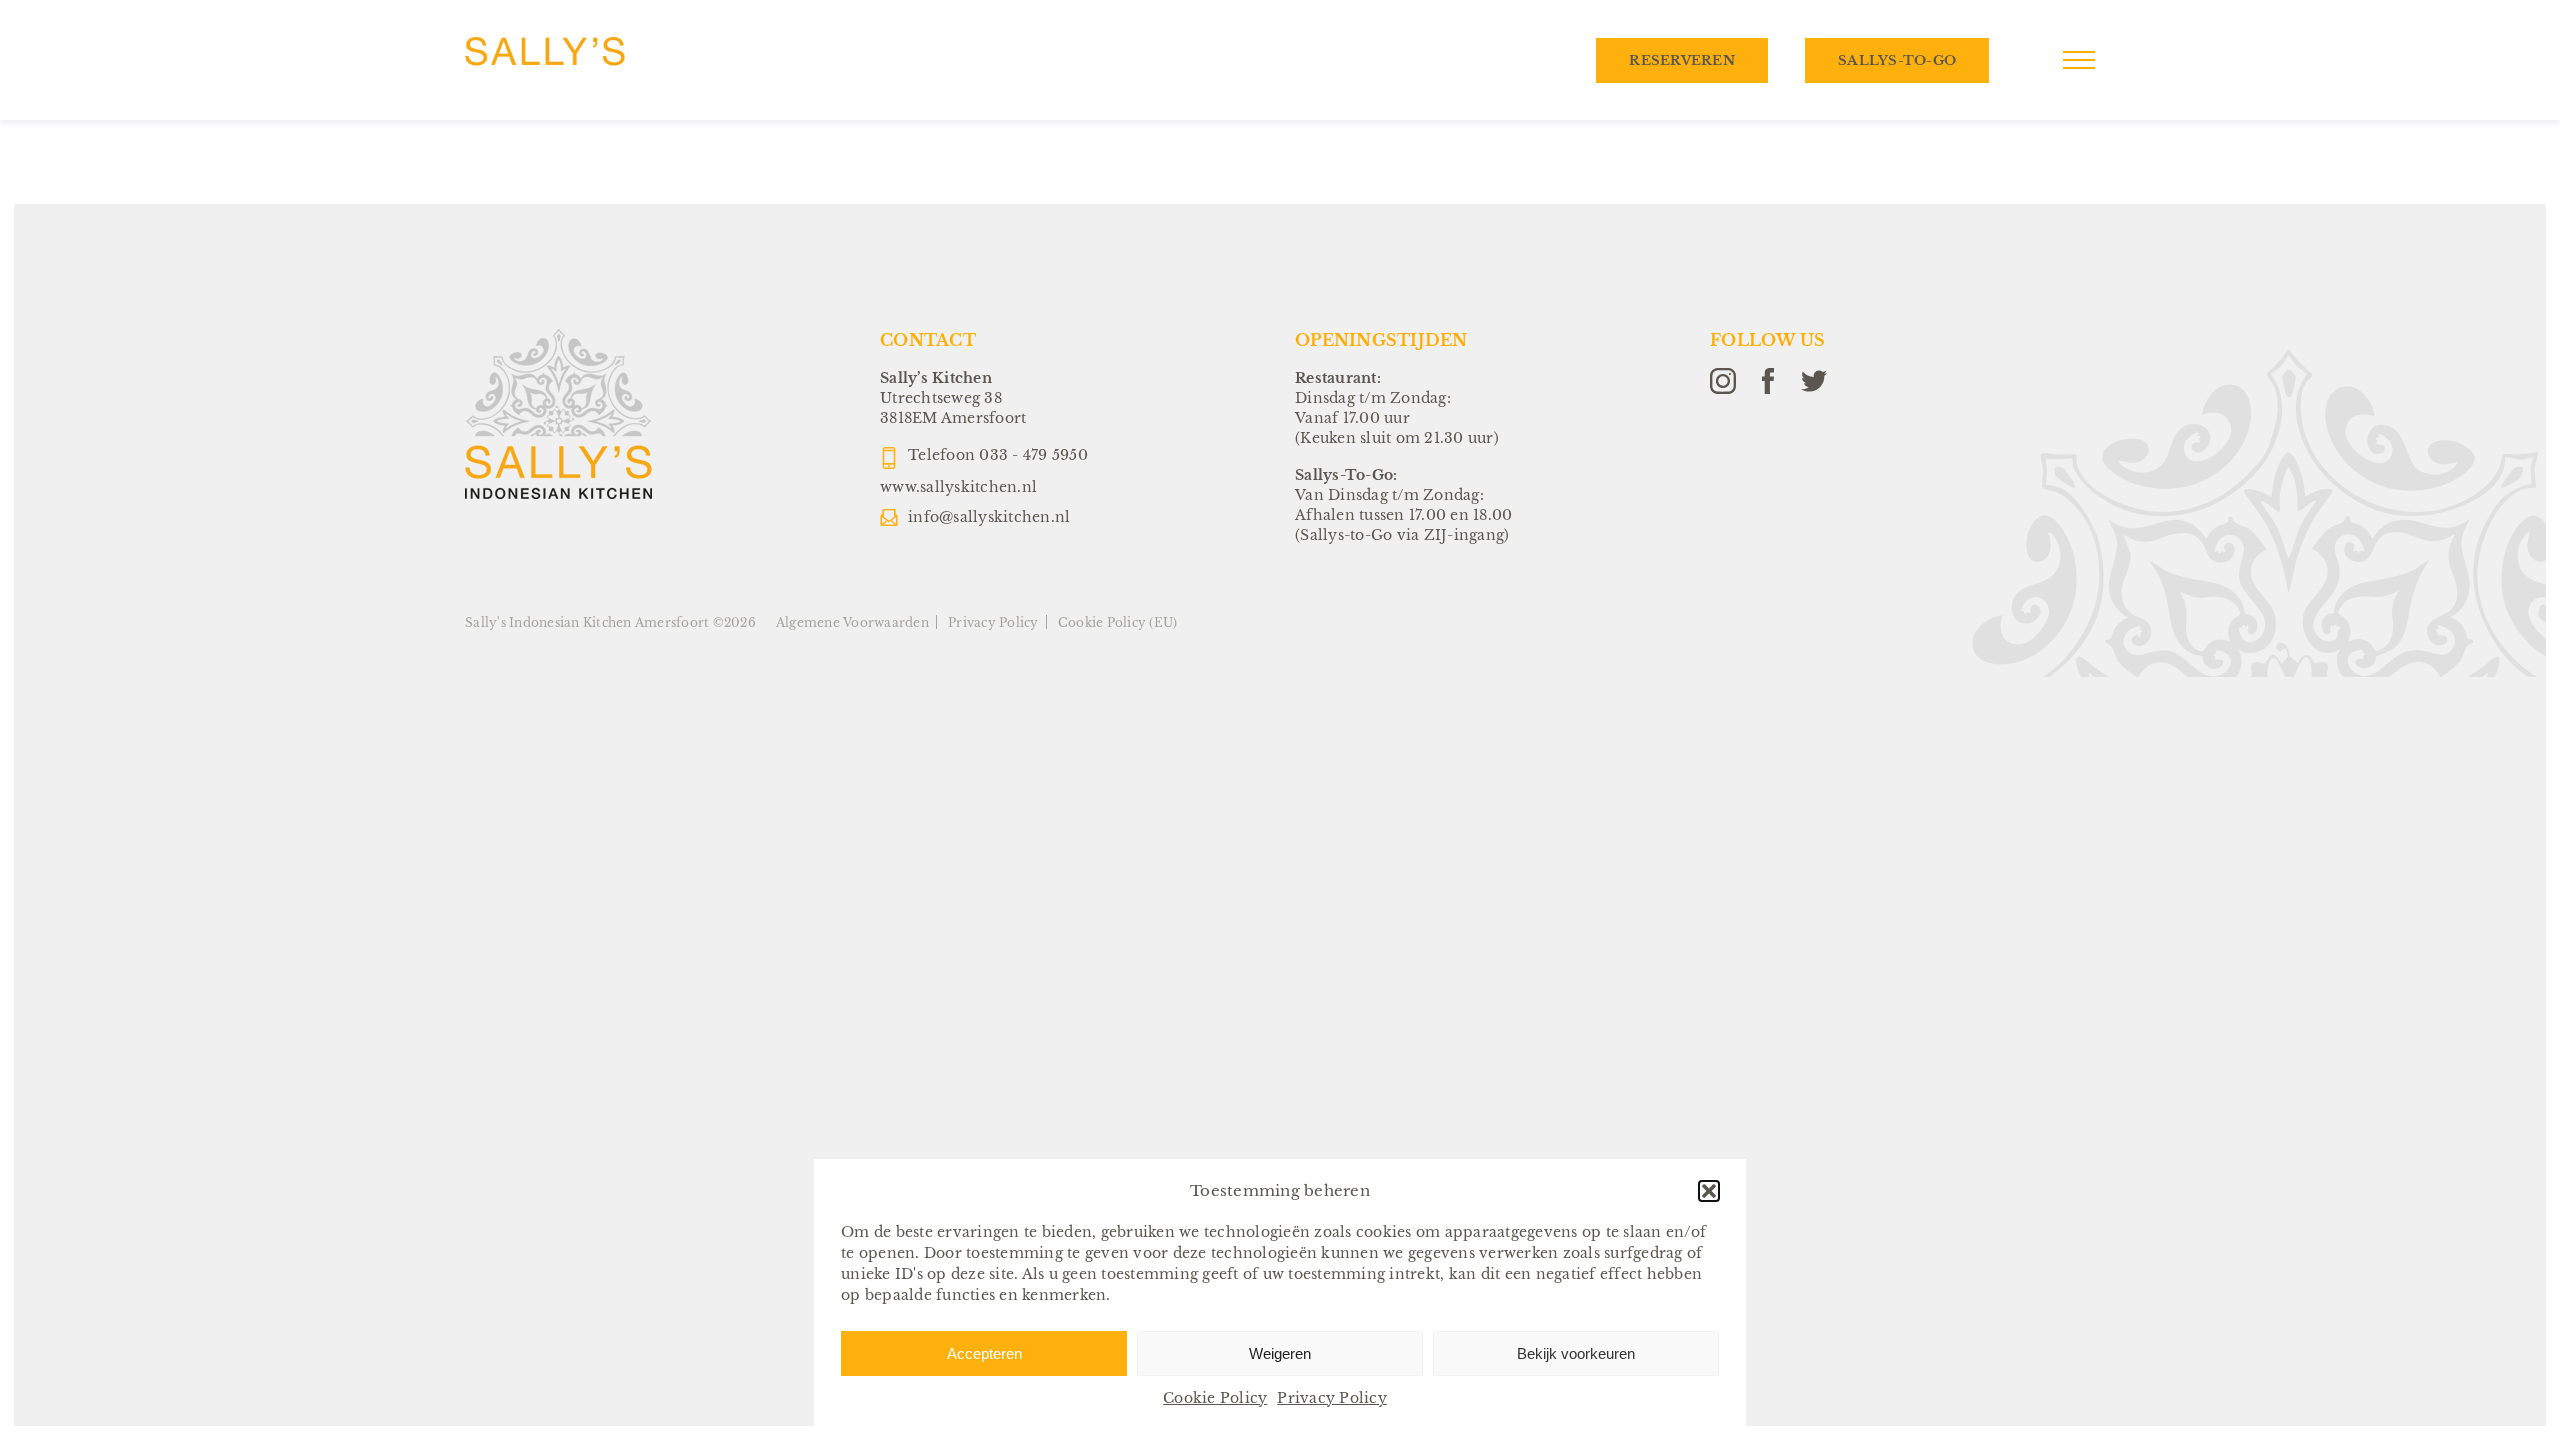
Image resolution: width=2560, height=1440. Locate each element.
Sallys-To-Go (1897, 60)
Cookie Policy (1215, 1398)
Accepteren (984, 1353)
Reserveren (1682, 60)
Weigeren (1280, 1353)
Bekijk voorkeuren (1576, 1353)
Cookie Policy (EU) (1118, 622)
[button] (1709, 1191)
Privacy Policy (1332, 1398)
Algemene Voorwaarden (852, 622)
